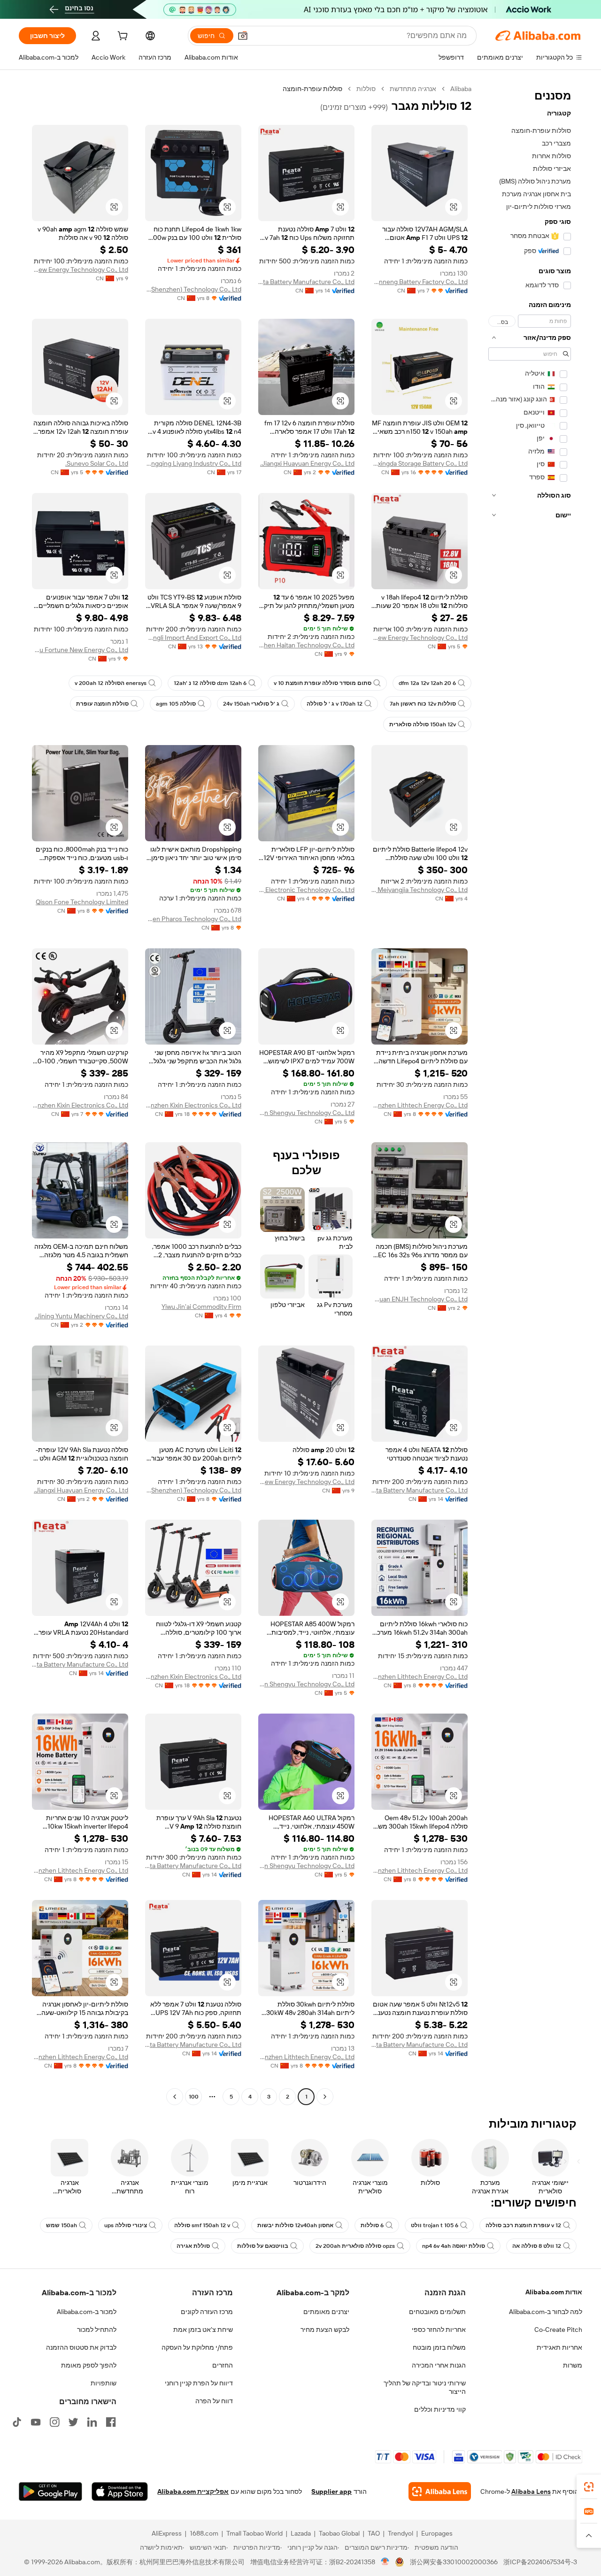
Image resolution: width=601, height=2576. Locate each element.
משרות (573, 2365)
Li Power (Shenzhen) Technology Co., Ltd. (193, 289)
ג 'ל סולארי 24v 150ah (251, 704)
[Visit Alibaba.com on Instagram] (54, 2422)
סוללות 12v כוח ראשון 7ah (423, 704)
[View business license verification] (385, 2562)
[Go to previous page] (325, 2097)
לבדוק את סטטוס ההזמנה (81, 2347)
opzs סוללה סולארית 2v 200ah (355, 2246)
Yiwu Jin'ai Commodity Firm (201, 1307)
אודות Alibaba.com (554, 2292)
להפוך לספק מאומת (89, 2365)
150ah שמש (62, 2225)
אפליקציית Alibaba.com (193, 2491)
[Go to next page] (175, 2097)
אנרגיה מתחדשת (413, 89)
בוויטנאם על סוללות (263, 2246)
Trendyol (401, 2533)
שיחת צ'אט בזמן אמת (203, 2330)
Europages (437, 2533)
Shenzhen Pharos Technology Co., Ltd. (193, 919)
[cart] (122, 37)
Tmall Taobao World (254, 2533)
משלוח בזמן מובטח (439, 2347)
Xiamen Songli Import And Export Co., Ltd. (193, 638)
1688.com (204, 2533)
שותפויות (104, 2383)
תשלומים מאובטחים (437, 2312)
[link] (589, 2487)
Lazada (301, 2533)
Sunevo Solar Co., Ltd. (97, 463)
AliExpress (167, 2533)
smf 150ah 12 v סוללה (202, 2225)
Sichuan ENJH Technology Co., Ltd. (420, 1299)
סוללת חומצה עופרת (102, 704)
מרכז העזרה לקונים (207, 2312)
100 (194, 2097)
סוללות (366, 89)
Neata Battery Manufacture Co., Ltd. (306, 282)
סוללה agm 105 (176, 704)
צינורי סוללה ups (126, 2225)
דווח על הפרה (214, 2401)
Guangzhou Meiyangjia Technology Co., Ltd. (420, 890)
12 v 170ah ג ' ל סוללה (335, 704)
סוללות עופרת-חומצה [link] (312, 89)
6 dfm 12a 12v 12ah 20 (427, 683)
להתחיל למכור (97, 2330)
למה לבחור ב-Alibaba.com (546, 2312)
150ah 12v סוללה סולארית (423, 724)
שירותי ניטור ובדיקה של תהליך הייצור (425, 2387)
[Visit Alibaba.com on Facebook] (111, 2422)
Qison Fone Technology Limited (82, 902)
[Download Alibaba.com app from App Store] (120, 2491)
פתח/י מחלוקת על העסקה (197, 2347)
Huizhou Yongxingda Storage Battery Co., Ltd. (420, 463)
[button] (243, 36)
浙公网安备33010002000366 (454, 2562)
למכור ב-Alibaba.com (87, 2312)
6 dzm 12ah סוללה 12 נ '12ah (210, 683)
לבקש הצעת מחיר (325, 2330)
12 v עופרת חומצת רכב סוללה (523, 2225)
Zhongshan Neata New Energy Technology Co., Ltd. (420, 638)
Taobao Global (339, 2533)
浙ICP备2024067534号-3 (540, 2562)
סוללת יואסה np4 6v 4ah (454, 2246)
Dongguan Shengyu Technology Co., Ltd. (306, 1113)
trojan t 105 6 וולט (435, 2225)
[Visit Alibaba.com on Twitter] (73, 2422)
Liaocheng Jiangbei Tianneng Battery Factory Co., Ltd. (420, 282)
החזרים (223, 2365)
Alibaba (461, 89)
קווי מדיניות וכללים (440, 2409)
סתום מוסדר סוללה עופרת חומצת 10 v (323, 683)
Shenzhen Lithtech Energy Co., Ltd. (420, 1105)
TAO (374, 2533)
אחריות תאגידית (559, 2347)
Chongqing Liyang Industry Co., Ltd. (193, 463)
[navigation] (530, 1094)
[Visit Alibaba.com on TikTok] (17, 2422)
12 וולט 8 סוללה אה (537, 2246)
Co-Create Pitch (558, 2330)
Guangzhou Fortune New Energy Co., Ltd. (80, 650)
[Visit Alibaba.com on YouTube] (36, 2422)
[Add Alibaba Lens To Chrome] (440, 2491)
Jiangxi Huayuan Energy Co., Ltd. (307, 463)
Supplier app (331, 2491)
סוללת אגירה (193, 2246)
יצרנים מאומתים (326, 2312)
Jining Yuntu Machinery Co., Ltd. (81, 1316)
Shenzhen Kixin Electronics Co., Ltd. (193, 1105)
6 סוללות (372, 2225)
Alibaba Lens (531, 2491)
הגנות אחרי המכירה (439, 2365)
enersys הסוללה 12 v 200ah (111, 683)
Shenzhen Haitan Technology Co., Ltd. (306, 645)
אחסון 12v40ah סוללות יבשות (295, 2225)
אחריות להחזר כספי (439, 2330)
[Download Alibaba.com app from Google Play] (50, 2491)
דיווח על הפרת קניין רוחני (199, 2383)
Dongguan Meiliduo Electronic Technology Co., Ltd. (306, 890)
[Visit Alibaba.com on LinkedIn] (92, 2422)
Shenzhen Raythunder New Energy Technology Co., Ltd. (80, 269)
